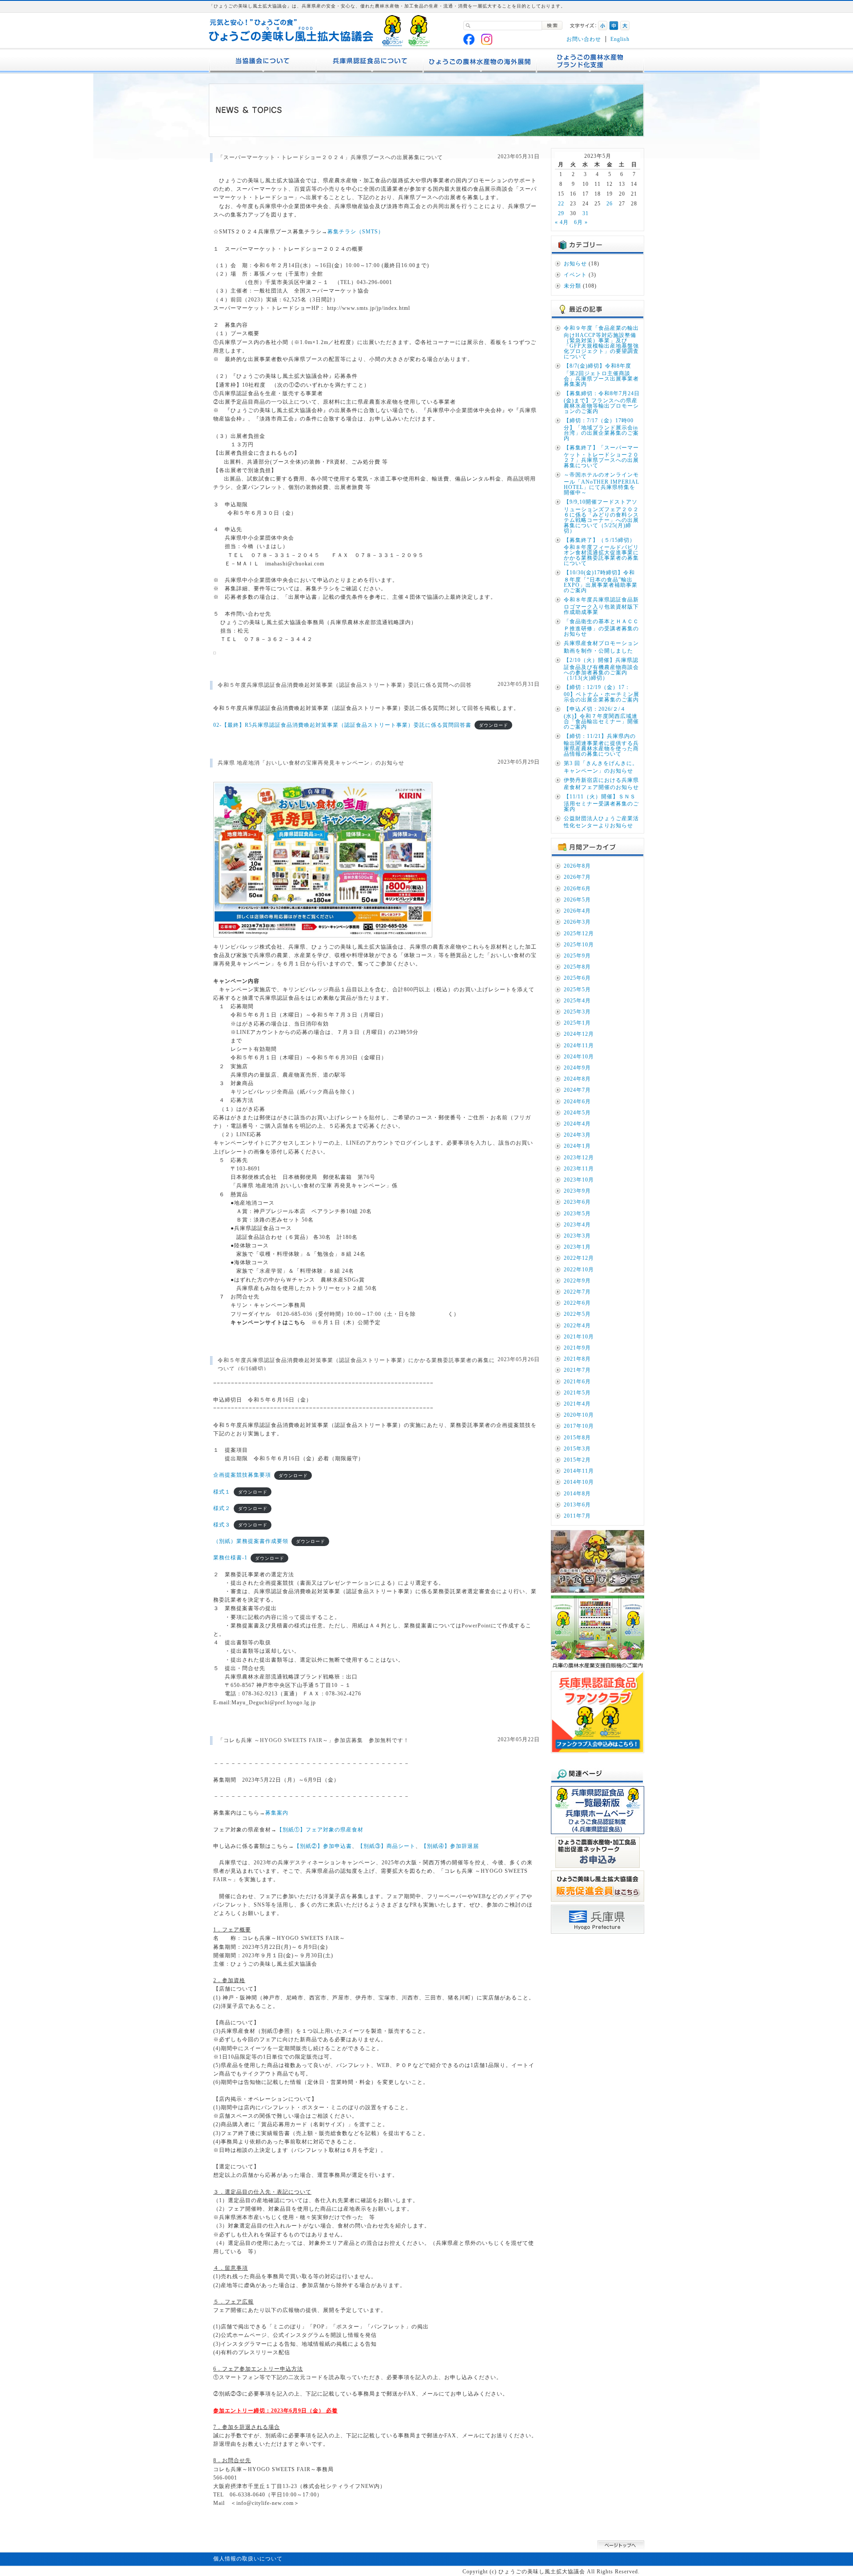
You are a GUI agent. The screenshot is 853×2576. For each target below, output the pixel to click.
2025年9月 (577, 956)
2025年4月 (577, 1001)
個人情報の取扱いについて (248, 2559)
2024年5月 (577, 1113)
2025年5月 (577, 990)
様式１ (222, 1492)
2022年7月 (577, 1292)
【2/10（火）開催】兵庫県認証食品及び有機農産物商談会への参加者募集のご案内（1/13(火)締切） (601, 669)
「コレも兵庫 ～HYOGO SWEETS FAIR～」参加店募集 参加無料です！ (313, 1740)
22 (561, 204)
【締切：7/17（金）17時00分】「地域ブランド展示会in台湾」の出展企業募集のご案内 (601, 429)
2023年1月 (577, 1247)
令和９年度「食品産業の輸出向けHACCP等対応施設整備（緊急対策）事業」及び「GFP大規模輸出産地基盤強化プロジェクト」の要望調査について (601, 342)
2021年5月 (577, 1393)
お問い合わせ (584, 39)
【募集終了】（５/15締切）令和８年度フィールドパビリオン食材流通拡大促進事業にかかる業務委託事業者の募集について (601, 552)
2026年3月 (577, 922)
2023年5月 (577, 1214)
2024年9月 (577, 1068)
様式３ (222, 1525)
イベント (575, 275)
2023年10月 (579, 1180)
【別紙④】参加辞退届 (450, 1846)
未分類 (572, 286)
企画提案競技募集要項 (242, 1475)
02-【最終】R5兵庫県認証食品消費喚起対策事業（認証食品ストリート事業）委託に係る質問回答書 (342, 725)
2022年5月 (577, 1314)
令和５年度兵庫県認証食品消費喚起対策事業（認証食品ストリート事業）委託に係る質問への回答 (345, 685)
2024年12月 (579, 1034)
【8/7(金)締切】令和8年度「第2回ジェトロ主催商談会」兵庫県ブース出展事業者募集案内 (601, 375)
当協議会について (263, 61)
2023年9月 (577, 1191)
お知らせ (575, 264)
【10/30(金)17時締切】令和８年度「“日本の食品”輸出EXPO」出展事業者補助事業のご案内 (601, 581)
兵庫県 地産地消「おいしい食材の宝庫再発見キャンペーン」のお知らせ (311, 763)
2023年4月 (577, 1225)
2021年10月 (579, 1337)
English (620, 39)
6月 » (581, 222)
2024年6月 (577, 1102)
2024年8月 (577, 1079)
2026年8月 (577, 866)
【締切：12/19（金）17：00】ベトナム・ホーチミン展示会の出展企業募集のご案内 (602, 693)
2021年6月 (577, 1382)
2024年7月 (577, 1090)
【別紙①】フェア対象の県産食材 (320, 1830)
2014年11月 (579, 1471)
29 (561, 213)
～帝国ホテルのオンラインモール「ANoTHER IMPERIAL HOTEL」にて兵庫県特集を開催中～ (602, 484)
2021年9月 (577, 1348)
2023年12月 (579, 1158)
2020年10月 (579, 1415)
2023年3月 (577, 1236)
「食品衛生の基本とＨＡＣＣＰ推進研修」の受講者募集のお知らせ (601, 628)
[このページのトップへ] (621, 2550)
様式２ (222, 1508)
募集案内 (277, 1813)
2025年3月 (577, 1012)
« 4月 (562, 222)
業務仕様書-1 (230, 1558)
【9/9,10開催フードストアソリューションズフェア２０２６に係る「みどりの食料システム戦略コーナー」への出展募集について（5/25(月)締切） (601, 516)
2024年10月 (579, 1057)
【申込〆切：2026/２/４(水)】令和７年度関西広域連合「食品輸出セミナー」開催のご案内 (601, 718)
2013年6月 (577, 1505)
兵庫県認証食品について (370, 61)
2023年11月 (579, 1169)
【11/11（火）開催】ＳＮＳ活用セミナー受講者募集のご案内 (601, 803)
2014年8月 (577, 1494)
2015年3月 (577, 1449)
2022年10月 (579, 1270)
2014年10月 (579, 1482)
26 (610, 204)
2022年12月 (579, 1258)
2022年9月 (577, 1281)
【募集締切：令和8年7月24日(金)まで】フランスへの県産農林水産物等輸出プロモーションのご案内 (602, 402)
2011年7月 (577, 1516)
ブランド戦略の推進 (590, 61)
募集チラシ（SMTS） (356, 232)
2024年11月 (579, 1046)
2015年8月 (577, 1438)
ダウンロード (494, 725)
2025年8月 (577, 967)
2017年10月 (579, 1426)
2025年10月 (579, 945)
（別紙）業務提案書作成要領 (251, 1541)
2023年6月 (577, 1202)
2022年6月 (577, 1303)
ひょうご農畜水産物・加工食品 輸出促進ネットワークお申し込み (480, 61)
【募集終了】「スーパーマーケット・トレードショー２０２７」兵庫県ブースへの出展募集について (601, 457)
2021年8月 (577, 1359)
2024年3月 (577, 1135)
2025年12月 (579, 933)
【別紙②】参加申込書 (323, 1846)
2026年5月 (577, 900)
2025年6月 (577, 978)
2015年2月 (577, 1460)
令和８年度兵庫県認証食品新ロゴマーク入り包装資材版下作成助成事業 (601, 606)
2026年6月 (577, 889)
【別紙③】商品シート (387, 1846)
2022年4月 (577, 1326)
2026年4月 (577, 911)
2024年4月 (577, 1124)
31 (586, 213)
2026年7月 (577, 877)
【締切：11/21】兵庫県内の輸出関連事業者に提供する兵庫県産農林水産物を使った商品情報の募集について (601, 745)
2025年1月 (577, 1023)
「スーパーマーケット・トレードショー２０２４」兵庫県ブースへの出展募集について (330, 157)
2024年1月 (577, 1146)
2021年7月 (577, 1370)
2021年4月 (577, 1404)
